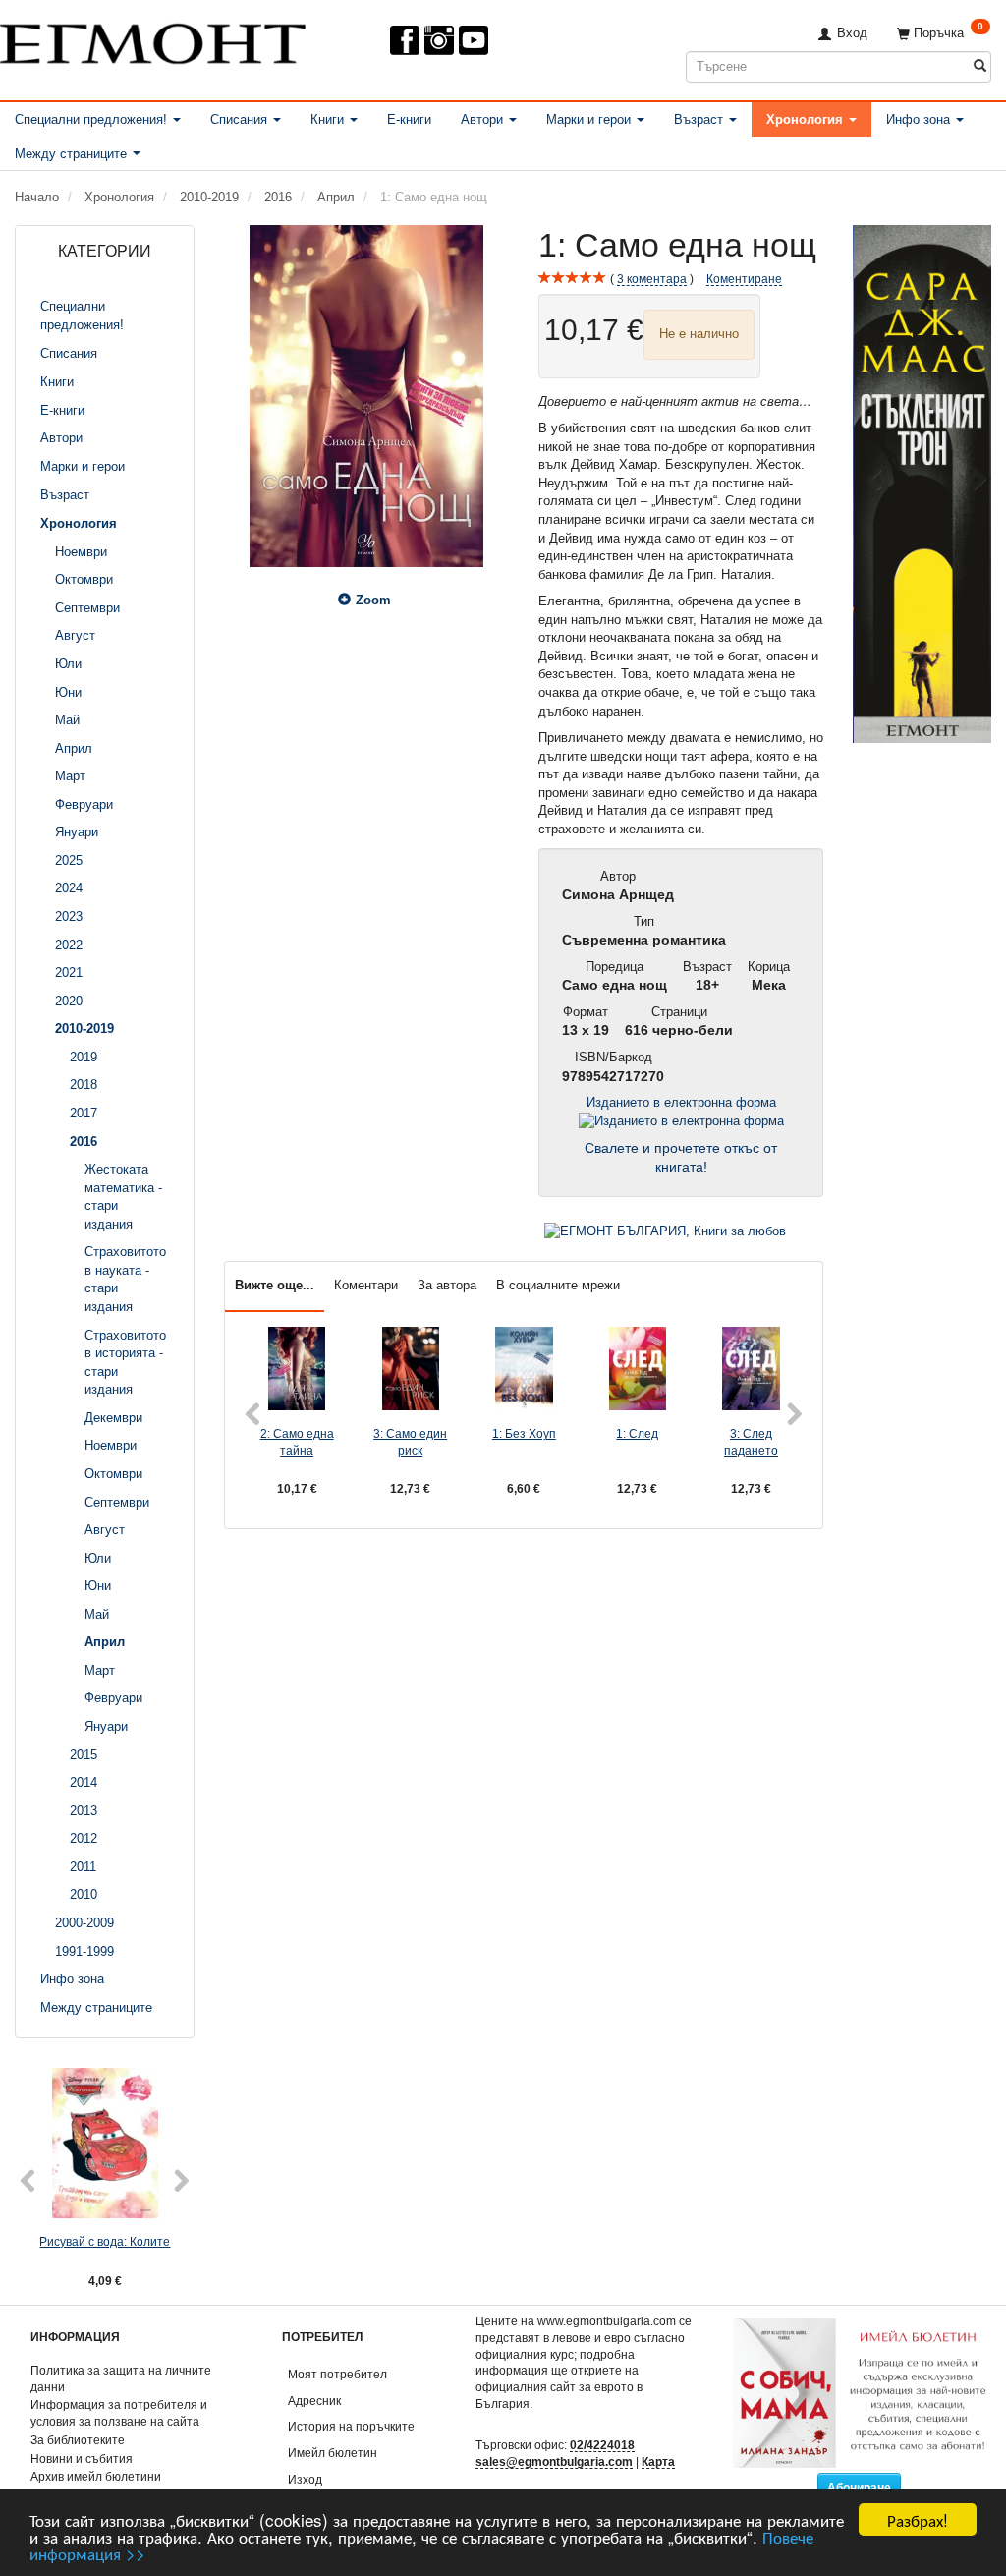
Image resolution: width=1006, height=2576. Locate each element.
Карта (658, 2462)
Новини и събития (82, 2459)
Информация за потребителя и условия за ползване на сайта (119, 2413)
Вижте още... (275, 1285)
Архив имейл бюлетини (96, 2476)
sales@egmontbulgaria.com (554, 2462)
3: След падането (751, 1442)
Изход (305, 2479)
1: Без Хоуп (524, 1433)
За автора (447, 1285)
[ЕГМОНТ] (153, 40)
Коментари (366, 1285)
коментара (652, 279)
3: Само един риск (410, 1442)
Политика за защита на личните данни (121, 2378)
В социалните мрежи (558, 1285)
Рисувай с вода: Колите (105, 2241)
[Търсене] (980, 66)
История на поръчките (351, 2426)
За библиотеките (78, 2440)
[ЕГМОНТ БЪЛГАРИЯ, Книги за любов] (665, 1230)
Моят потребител (337, 2374)
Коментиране (744, 279)
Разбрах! (918, 2519)
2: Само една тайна (297, 1442)
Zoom (373, 600)
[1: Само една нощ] (366, 396)
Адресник (314, 2401)
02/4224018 (602, 2445)
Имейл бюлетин (333, 2453)
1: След (637, 1433)
